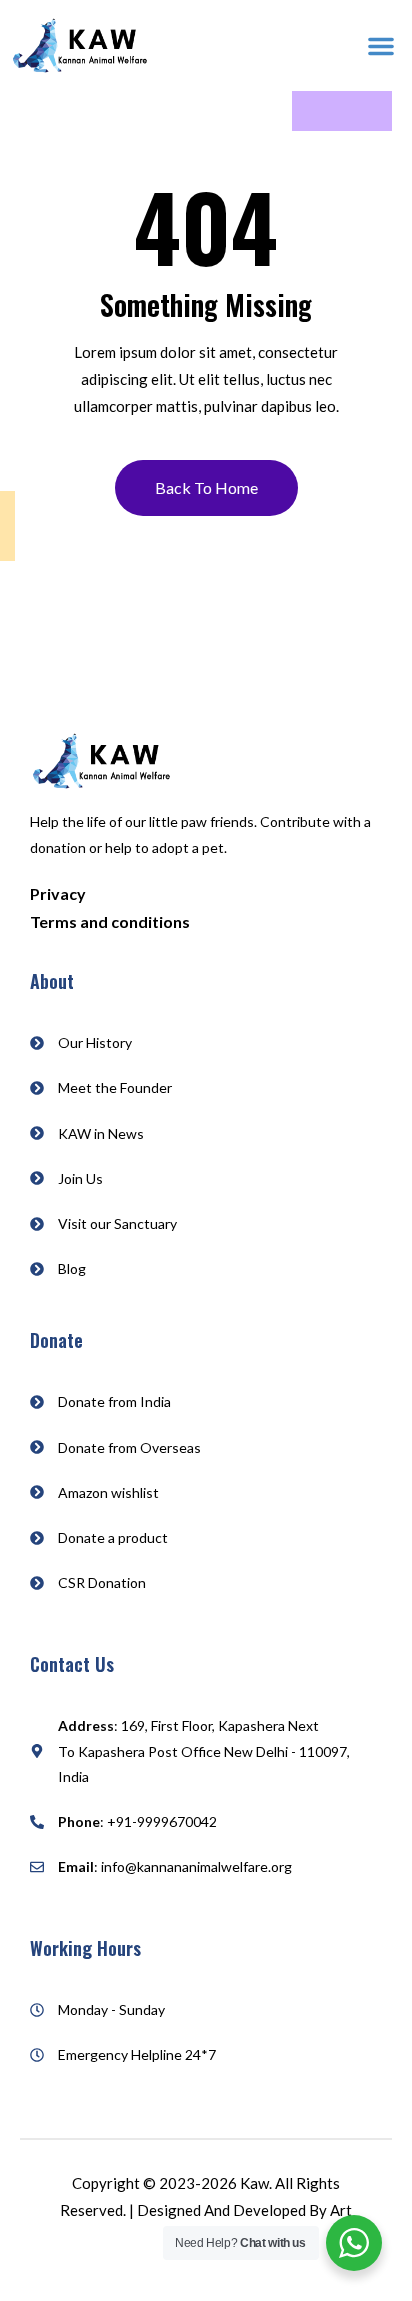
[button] (381, 46)
